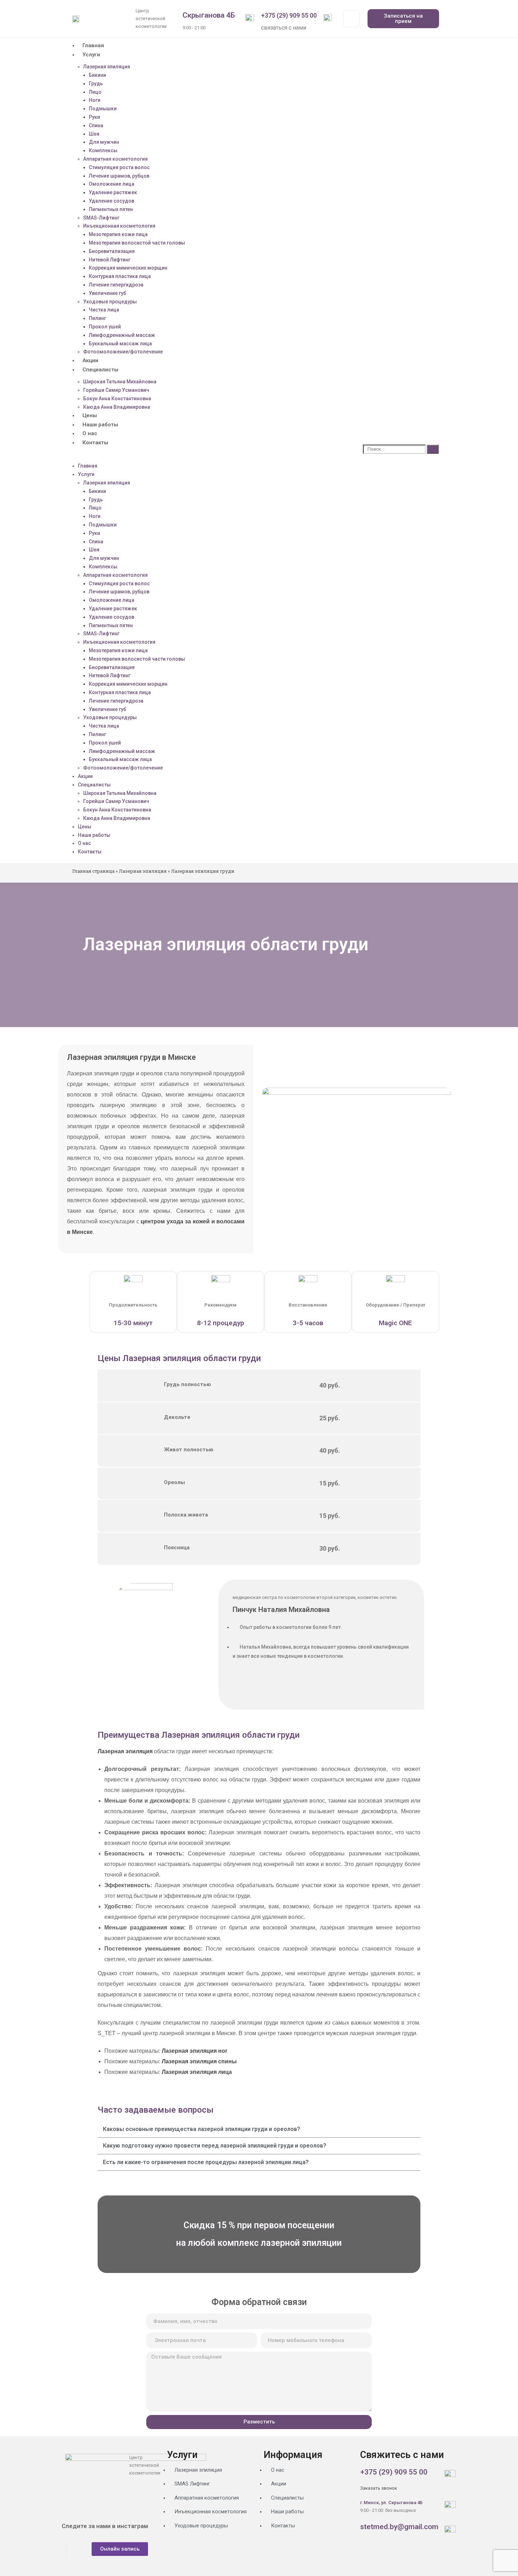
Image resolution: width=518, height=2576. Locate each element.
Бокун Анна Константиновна (117, 399)
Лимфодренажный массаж (122, 335)
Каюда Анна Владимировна (117, 407)
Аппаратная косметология (115, 159)
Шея (94, 134)
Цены (90, 415)
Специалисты (100, 370)
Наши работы (100, 425)
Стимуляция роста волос (119, 167)
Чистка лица (104, 310)
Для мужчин (104, 142)
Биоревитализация (112, 251)
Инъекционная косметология (119, 226)
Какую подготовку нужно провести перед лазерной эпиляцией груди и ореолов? (215, 2146)
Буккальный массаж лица (120, 344)
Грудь (96, 500)
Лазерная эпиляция (107, 67)
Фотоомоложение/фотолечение (123, 352)
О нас (90, 433)
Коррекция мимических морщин (128, 268)
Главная (93, 45)
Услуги (91, 55)
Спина (96, 125)
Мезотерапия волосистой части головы (137, 243)
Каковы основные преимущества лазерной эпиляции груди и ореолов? (202, 2129)
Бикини (97, 75)
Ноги (95, 100)
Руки (94, 117)
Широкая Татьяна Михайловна (120, 382)
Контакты (95, 443)
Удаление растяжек (113, 192)
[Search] (433, 449)
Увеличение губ (107, 293)
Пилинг (97, 318)
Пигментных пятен (111, 209)
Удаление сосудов (112, 201)
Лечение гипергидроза (116, 285)
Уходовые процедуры (110, 302)
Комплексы (103, 150)
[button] (212, 455)
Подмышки (103, 109)
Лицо (95, 92)
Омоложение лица (112, 184)
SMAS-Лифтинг (101, 218)
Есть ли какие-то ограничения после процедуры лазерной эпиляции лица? (206, 2162)
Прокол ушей (105, 327)
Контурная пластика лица (120, 276)
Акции (90, 360)
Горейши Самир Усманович (116, 390)
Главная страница (93, 871)
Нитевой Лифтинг (110, 260)
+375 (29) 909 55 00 (289, 15)
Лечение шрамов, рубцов (119, 176)
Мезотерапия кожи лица (118, 234)
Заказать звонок (379, 2488)
